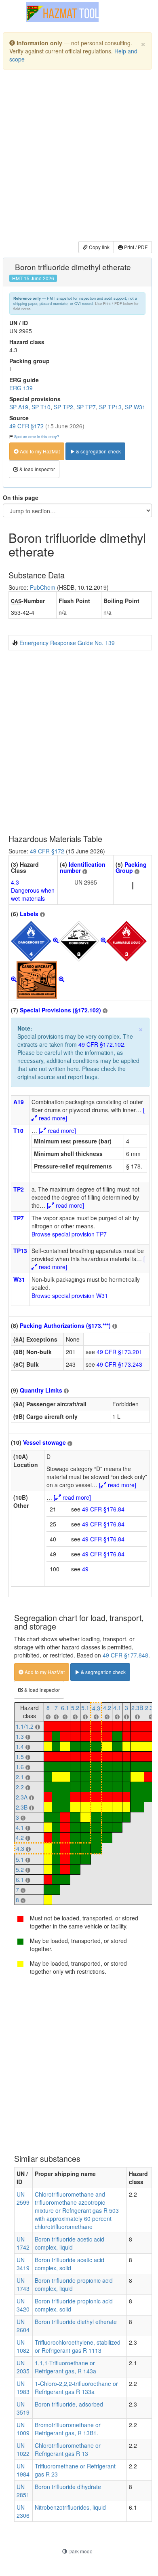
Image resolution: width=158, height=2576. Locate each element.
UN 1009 (23, 2429)
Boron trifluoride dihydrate (68, 2487)
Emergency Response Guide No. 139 (67, 643)
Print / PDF (135, 247)
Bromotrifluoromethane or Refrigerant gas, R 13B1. (68, 2429)
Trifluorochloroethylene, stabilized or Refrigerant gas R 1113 (78, 2346)
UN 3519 (23, 2408)
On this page (21, 497)
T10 (18, 1130)
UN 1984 (23, 2470)
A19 (19, 1102)
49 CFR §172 (26, 426)
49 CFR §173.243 (119, 1364)
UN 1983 (23, 2388)
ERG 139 (21, 388)
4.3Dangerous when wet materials (33, 890)
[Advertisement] (79, 157)
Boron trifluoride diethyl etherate (76, 2322)
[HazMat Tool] (62, 12)
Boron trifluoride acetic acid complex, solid (70, 2264)
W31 (19, 1279)
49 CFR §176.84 (103, 1509)
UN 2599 (23, 2198)
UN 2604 (23, 2326)
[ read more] (57, 1130)
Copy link (99, 247)
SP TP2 (63, 407)
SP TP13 (110, 407)
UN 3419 (23, 2264)
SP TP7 (86, 407)
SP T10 (41, 407)
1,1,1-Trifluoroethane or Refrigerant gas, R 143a (65, 2367)
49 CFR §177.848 (125, 1655)
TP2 (19, 1189)
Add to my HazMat (39, 451)
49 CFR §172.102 (101, 1044)
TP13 (20, 1251)
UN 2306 (23, 2511)
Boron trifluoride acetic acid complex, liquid (70, 2243)
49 (85, 1569)
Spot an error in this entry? (37, 436)
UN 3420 (23, 2305)
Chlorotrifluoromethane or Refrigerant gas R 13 (68, 2449)
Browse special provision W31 (70, 1295)
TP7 (19, 1218)
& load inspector (37, 469)
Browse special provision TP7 (69, 1234)
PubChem (43, 587)
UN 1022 (23, 2449)
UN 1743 (23, 2284)
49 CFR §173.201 (119, 1352)
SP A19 (19, 407)
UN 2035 (23, 2367)
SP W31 (135, 407)
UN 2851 (23, 2491)
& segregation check (98, 451)
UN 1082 (23, 2346)
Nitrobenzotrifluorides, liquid (70, 2507)
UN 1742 (23, 2243)
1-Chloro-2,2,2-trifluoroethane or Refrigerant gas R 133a (76, 2388)
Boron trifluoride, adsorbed (69, 2404)
